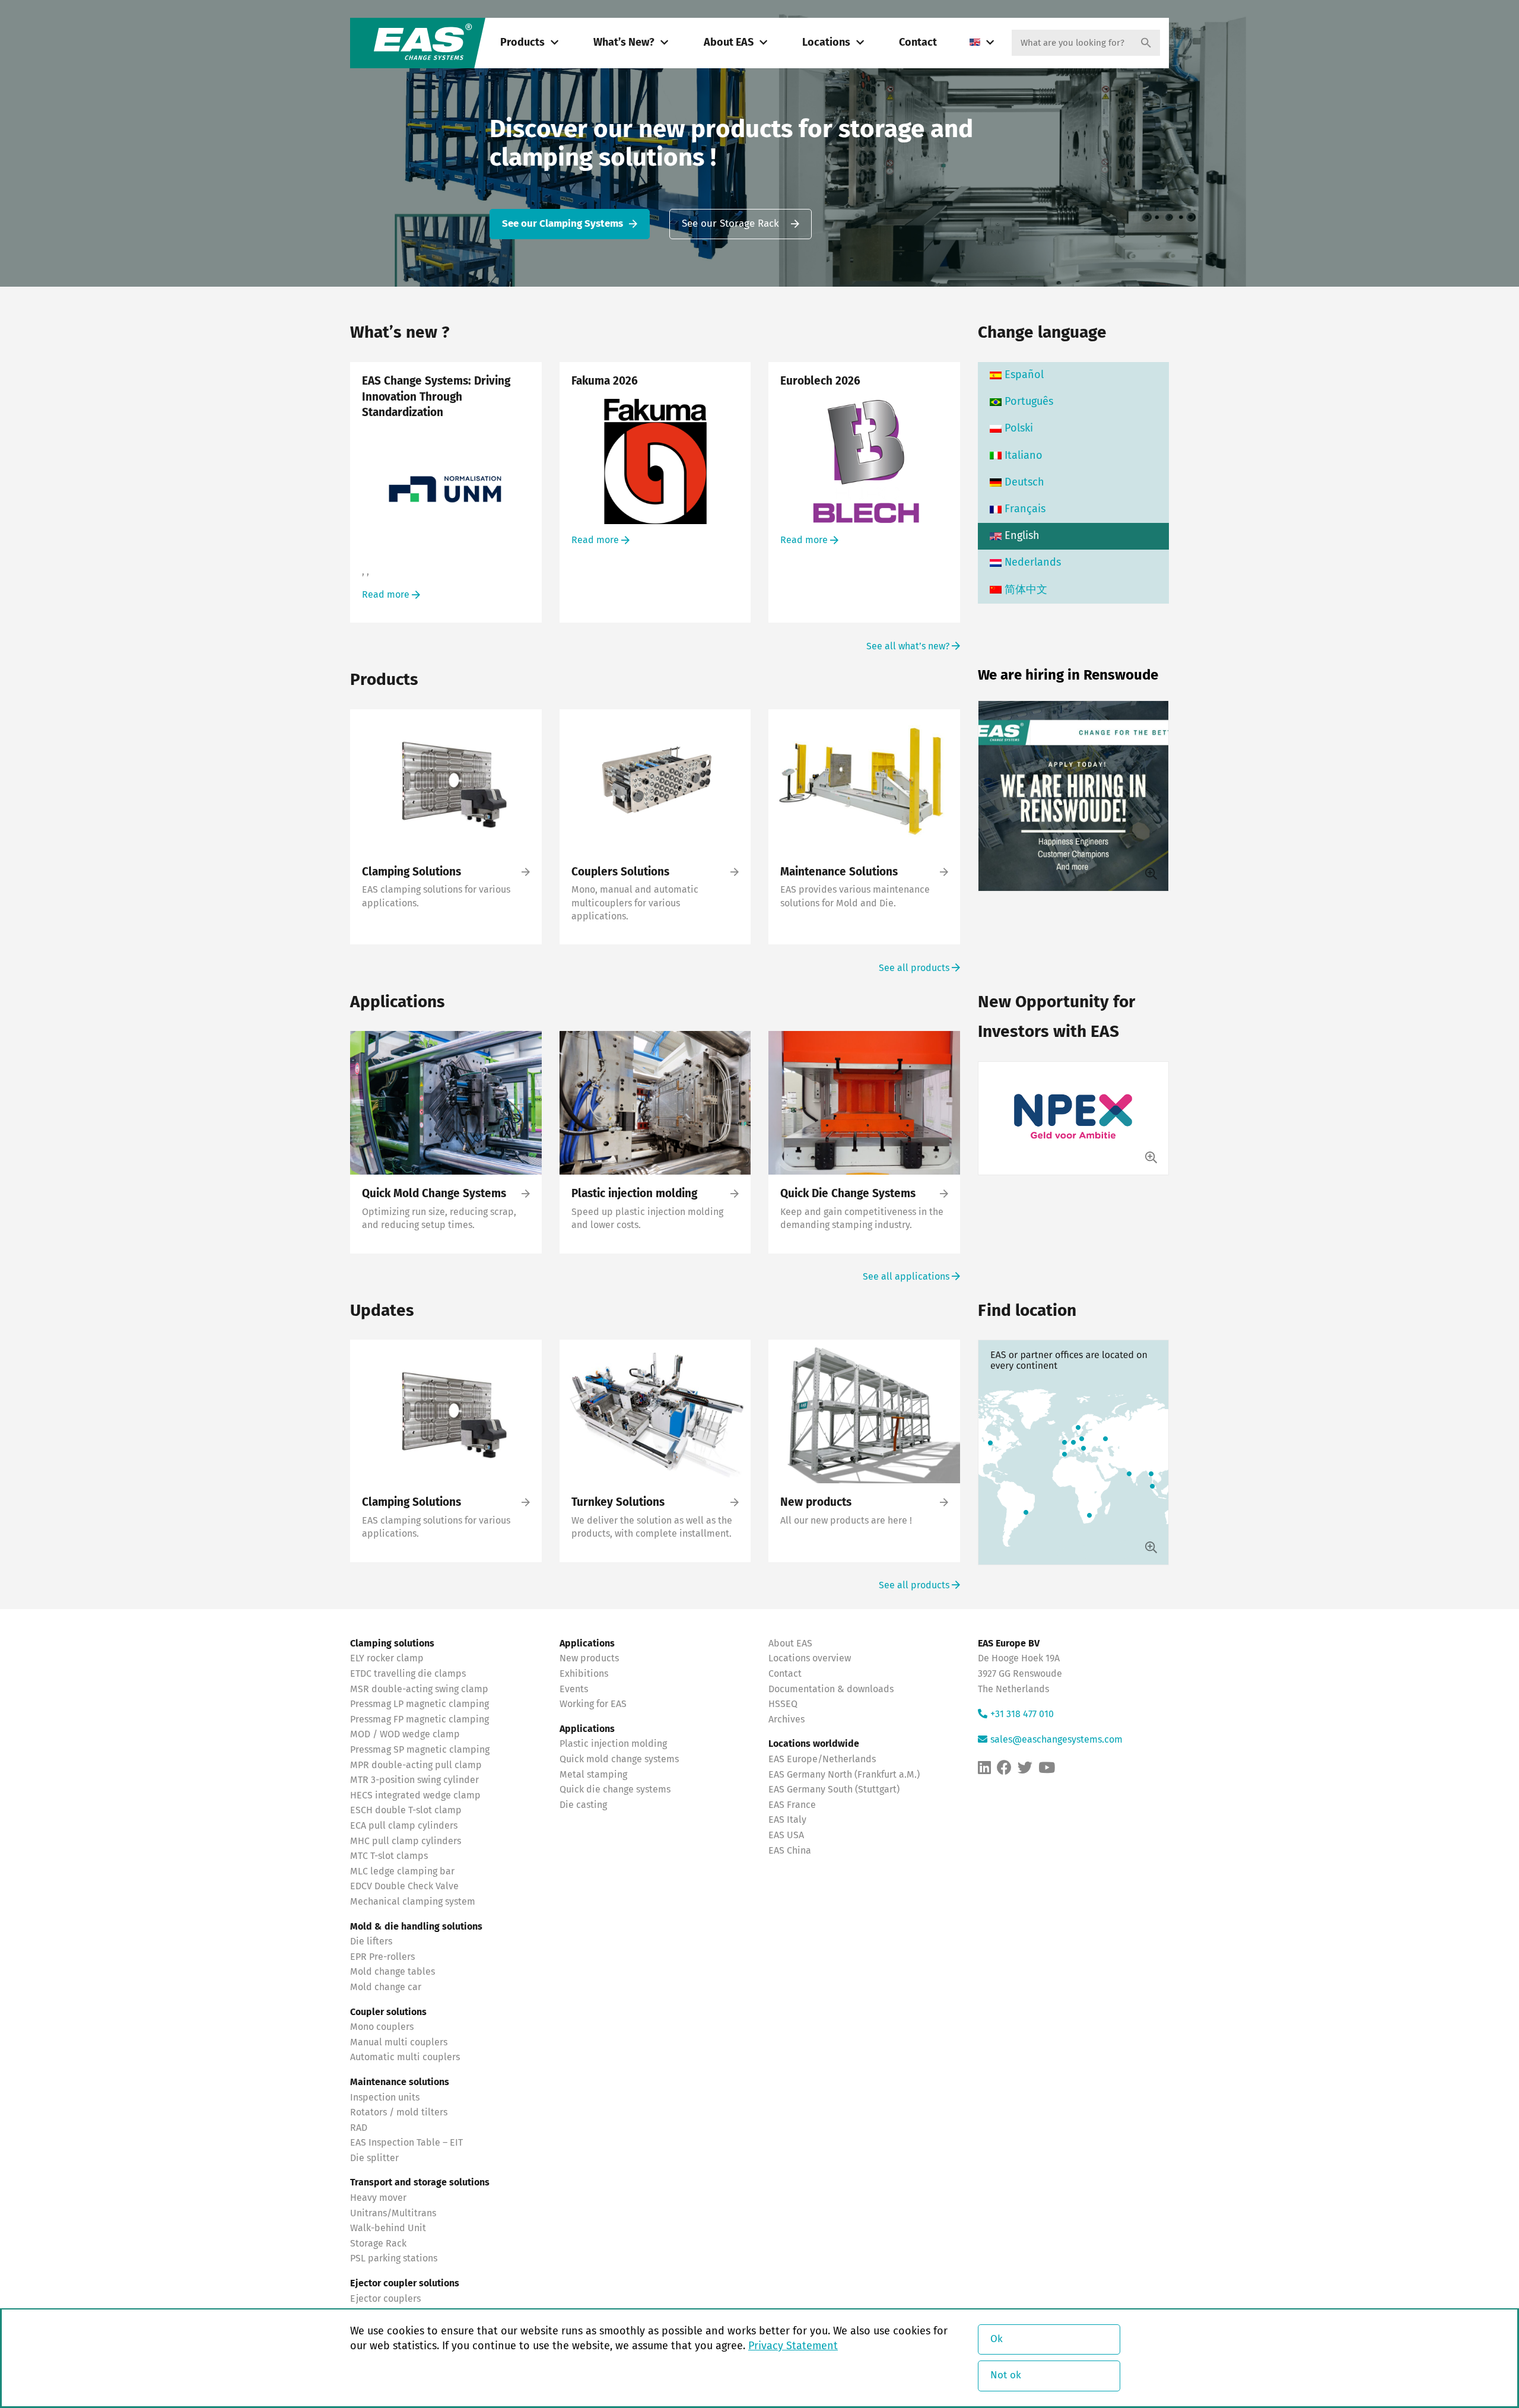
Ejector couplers (385, 2299)
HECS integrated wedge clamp (415, 1795)
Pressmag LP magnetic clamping (420, 1704)
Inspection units (385, 2098)
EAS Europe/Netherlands (822, 1759)
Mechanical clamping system (413, 1902)
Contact (918, 43)
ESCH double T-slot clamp (406, 1810)
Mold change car (386, 1987)
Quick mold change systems (619, 1759)
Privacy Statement (793, 2346)
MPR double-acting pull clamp (416, 1765)
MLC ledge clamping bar (402, 1871)
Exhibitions (584, 1674)
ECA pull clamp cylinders (404, 1826)
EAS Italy (787, 1820)
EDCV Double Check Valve (404, 1886)
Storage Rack (378, 2244)
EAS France (792, 1805)
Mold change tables (393, 1972)
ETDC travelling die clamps (408, 1674)
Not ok (1006, 2376)
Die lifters (371, 1941)
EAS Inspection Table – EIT (406, 2143)
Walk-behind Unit (388, 2228)
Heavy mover (379, 2198)
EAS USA (786, 1835)
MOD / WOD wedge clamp (405, 1734)
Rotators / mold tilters (399, 2112)
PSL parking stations (394, 2258)
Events (575, 1689)
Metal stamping (593, 1775)
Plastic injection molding (613, 1744)
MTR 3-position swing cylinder (414, 1780)
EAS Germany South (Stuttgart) (834, 1790)
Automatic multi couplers (405, 2057)
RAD (359, 2128)
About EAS (729, 43)
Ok (997, 2339)
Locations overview (810, 1658)
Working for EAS (593, 1704)
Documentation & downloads (831, 1689)
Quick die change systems (615, 1790)
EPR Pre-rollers (382, 1957)
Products (522, 43)
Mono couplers (382, 2027)
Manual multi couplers (399, 2042)
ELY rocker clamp (387, 1658)
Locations (826, 43)
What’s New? (624, 43)
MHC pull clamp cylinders (406, 1841)
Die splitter (374, 2158)
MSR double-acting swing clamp (419, 1689)
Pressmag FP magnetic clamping (420, 1719)
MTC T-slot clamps (389, 1856)
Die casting (583, 1805)
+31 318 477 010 (1022, 1714)
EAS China (790, 1851)
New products (590, 1658)
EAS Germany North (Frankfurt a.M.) (844, 1775)
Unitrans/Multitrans (393, 2213)
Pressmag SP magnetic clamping (420, 1750)
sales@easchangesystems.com (1056, 1740)
